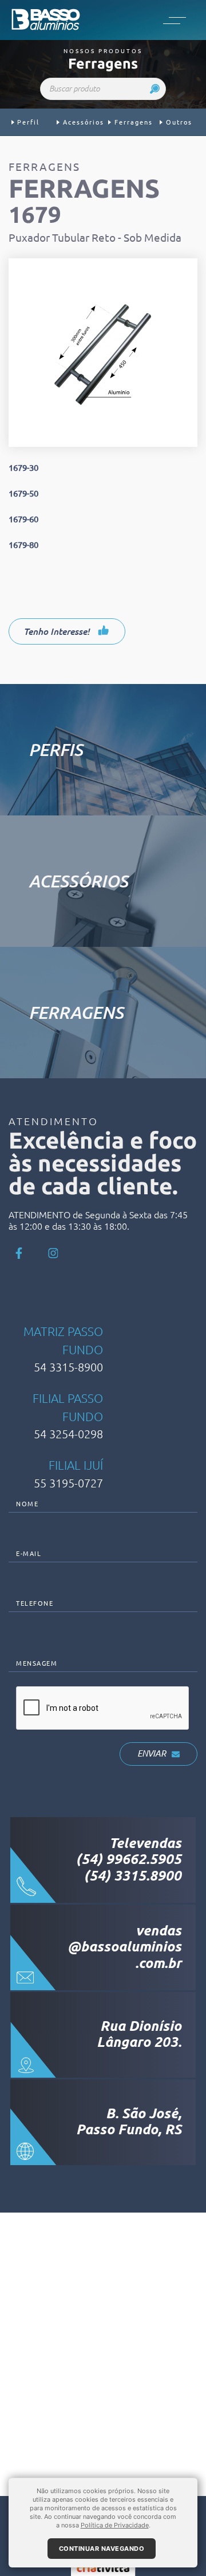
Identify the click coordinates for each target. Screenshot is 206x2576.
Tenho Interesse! (58, 631)
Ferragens (134, 122)
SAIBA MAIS (115, 785)
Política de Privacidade (115, 2525)
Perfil (28, 122)
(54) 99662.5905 (129, 1859)
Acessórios (83, 122)
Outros (179, 122)
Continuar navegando (102, 2549)
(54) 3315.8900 (133, 1876)
